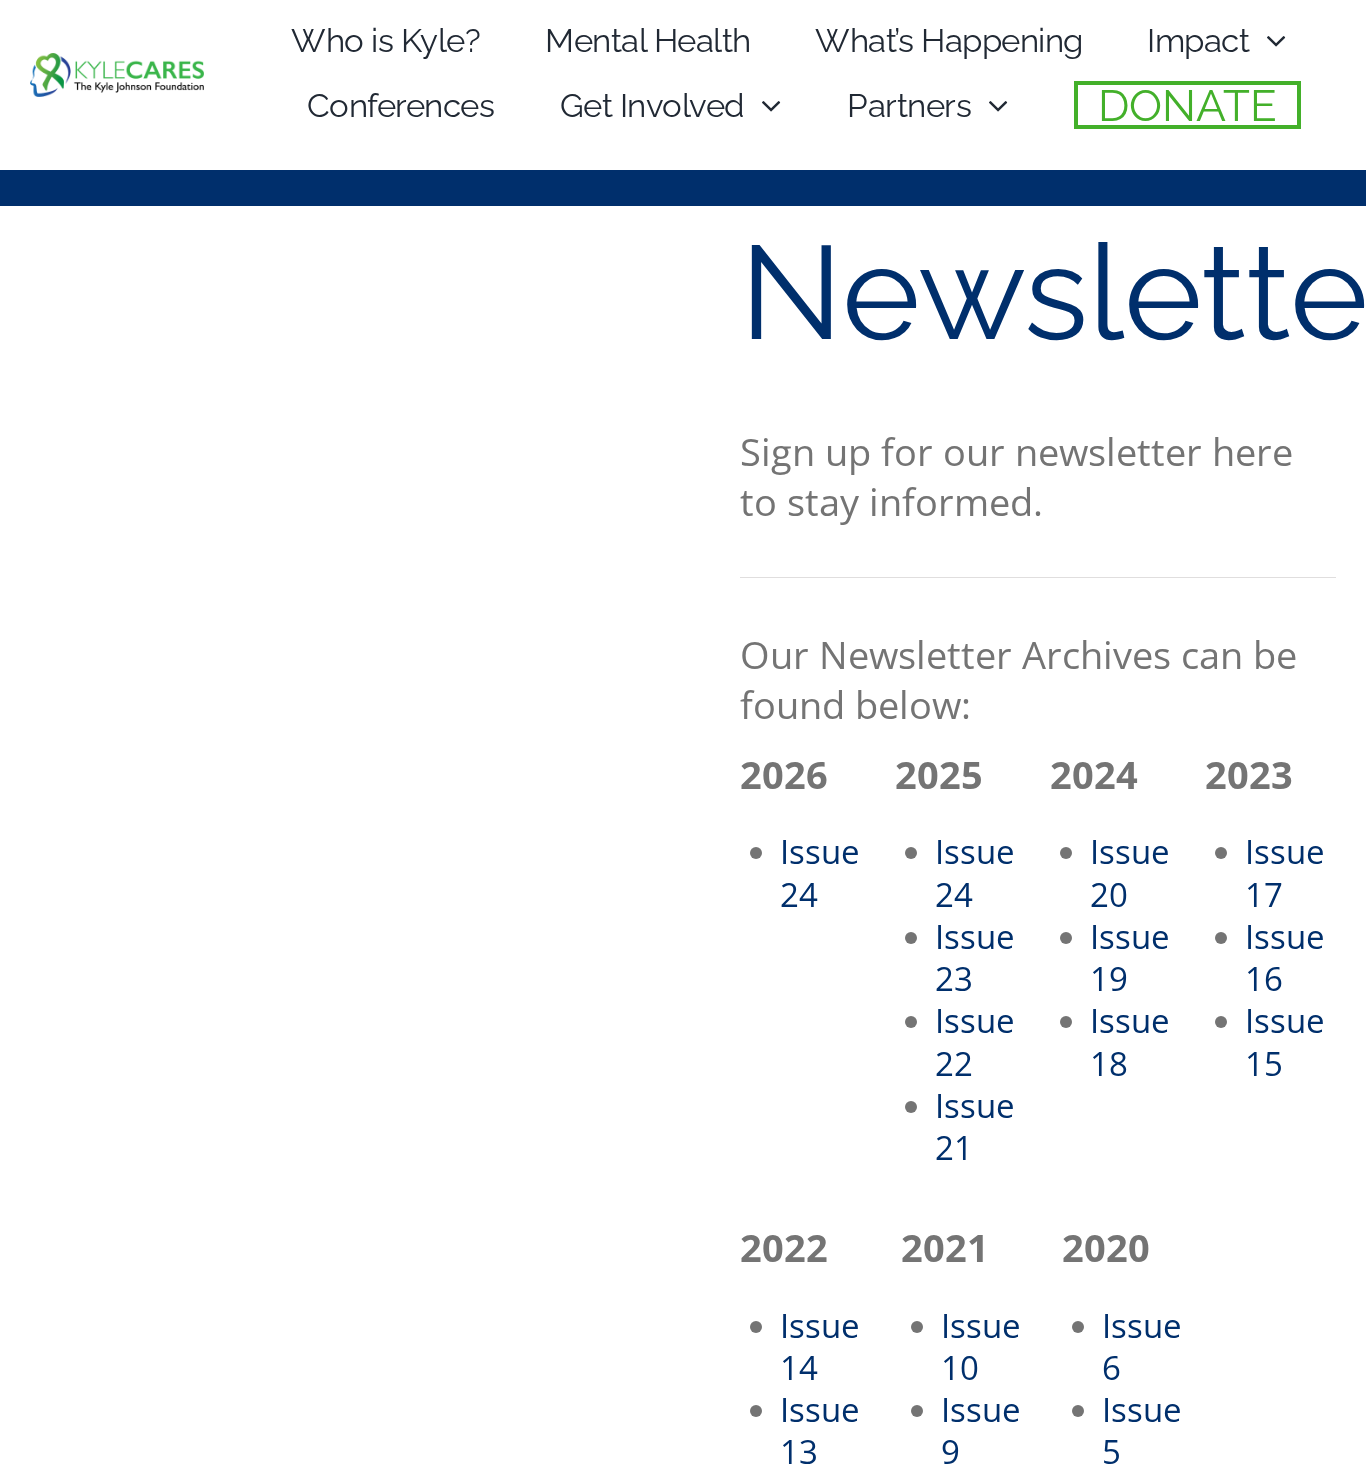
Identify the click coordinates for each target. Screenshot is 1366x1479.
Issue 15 (1285, 1041)
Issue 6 (1142, 1346)
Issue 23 (975, 957)
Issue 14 (820, 1346)
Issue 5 (1142, 1430)
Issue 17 (1285, 872)
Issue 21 (975, 1126)
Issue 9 (981, 1430)
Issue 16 (1285, 957)
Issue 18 (1130, 1041)
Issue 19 (1130, 957)
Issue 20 (1130, 872)
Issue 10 (981, 1346)
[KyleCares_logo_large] (117, 68)
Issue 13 (820, 1430)
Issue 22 (975, 1041)
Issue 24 (820, 872)
